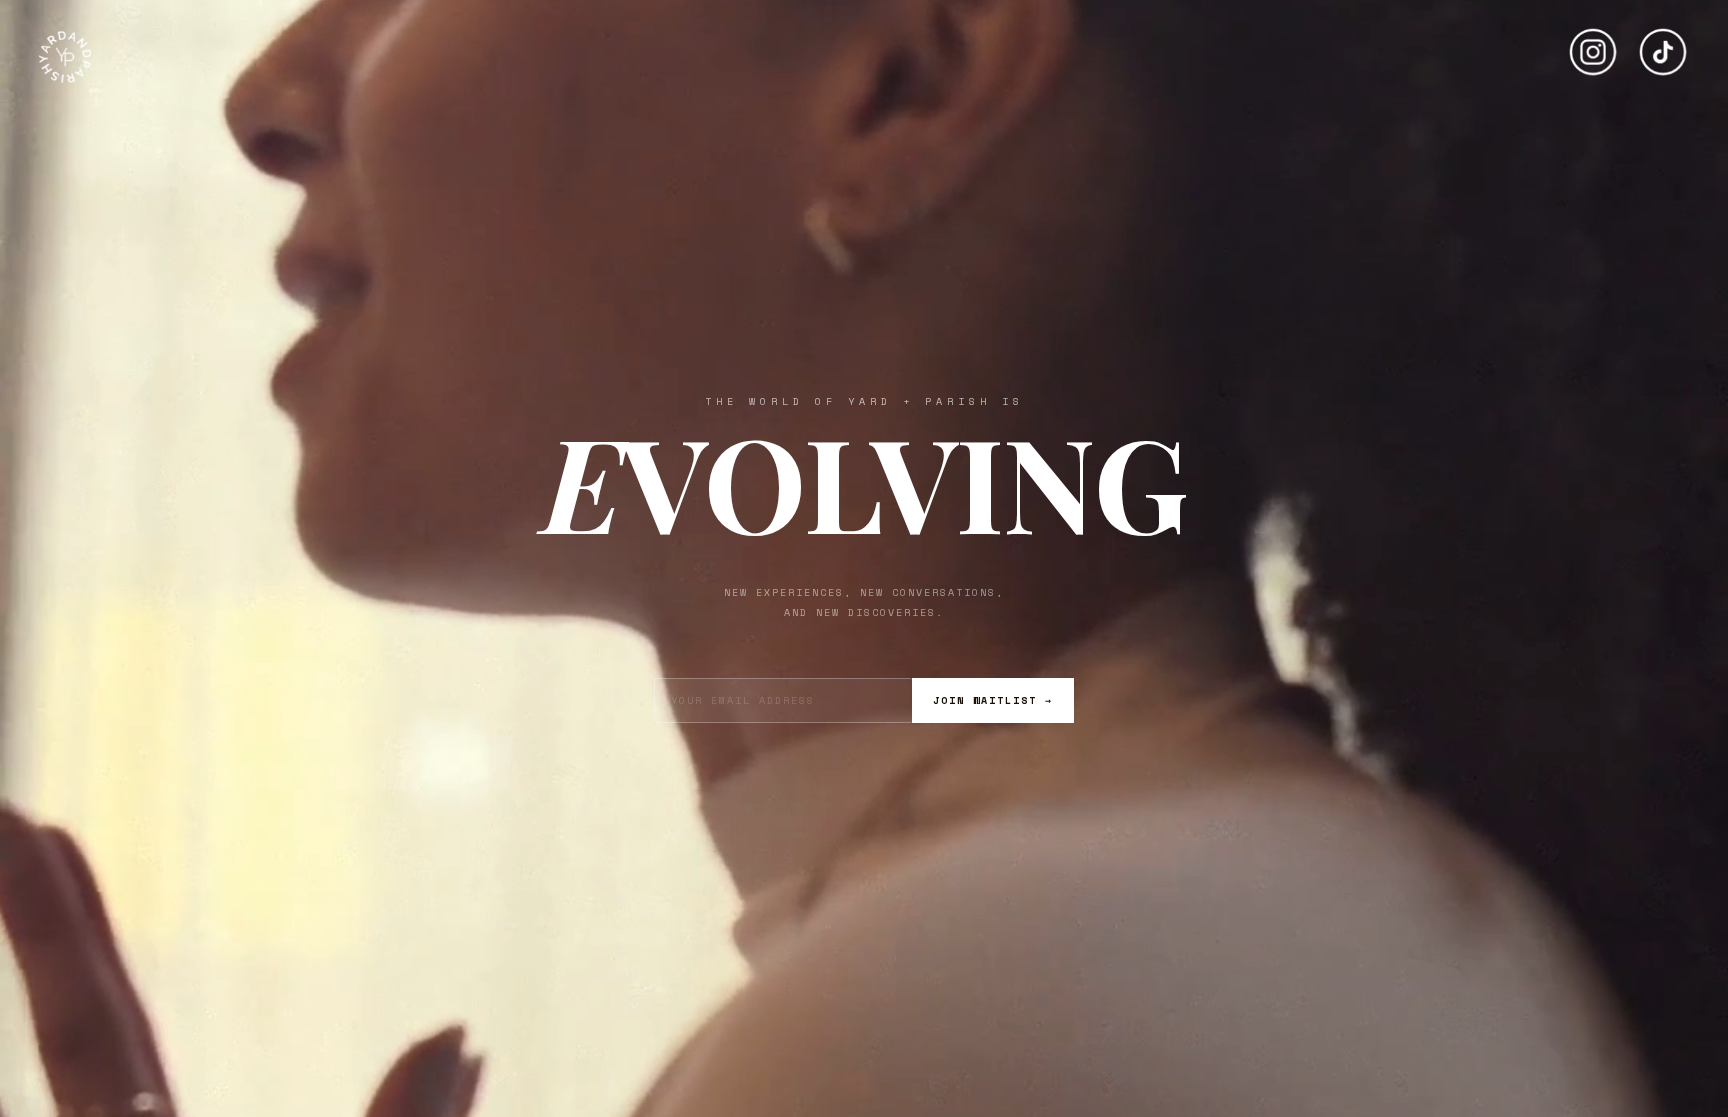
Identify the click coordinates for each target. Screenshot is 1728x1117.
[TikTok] (1663, 44)
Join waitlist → (993, 700)
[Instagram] (1593, 44)
